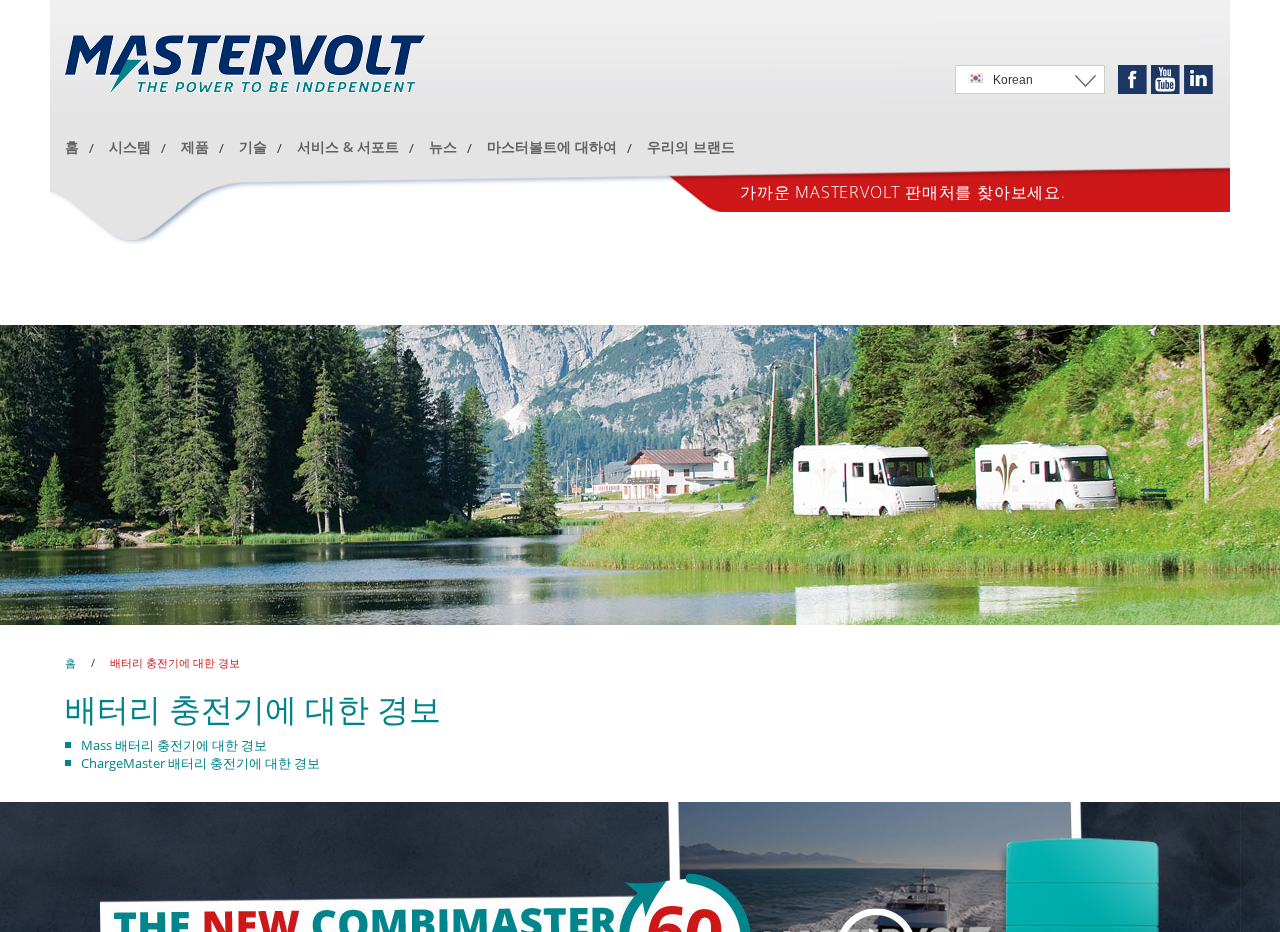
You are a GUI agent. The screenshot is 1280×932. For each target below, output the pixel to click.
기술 (253, 146)
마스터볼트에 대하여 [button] (552, 146)
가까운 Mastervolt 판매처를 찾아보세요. (903, 340)
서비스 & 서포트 (348, 146)
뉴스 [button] (443, 146)
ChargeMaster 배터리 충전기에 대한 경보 (200, 763)
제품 (195, 146)
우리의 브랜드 (691, 146)
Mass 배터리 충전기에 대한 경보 (174, 745)
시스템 (130, 146)
